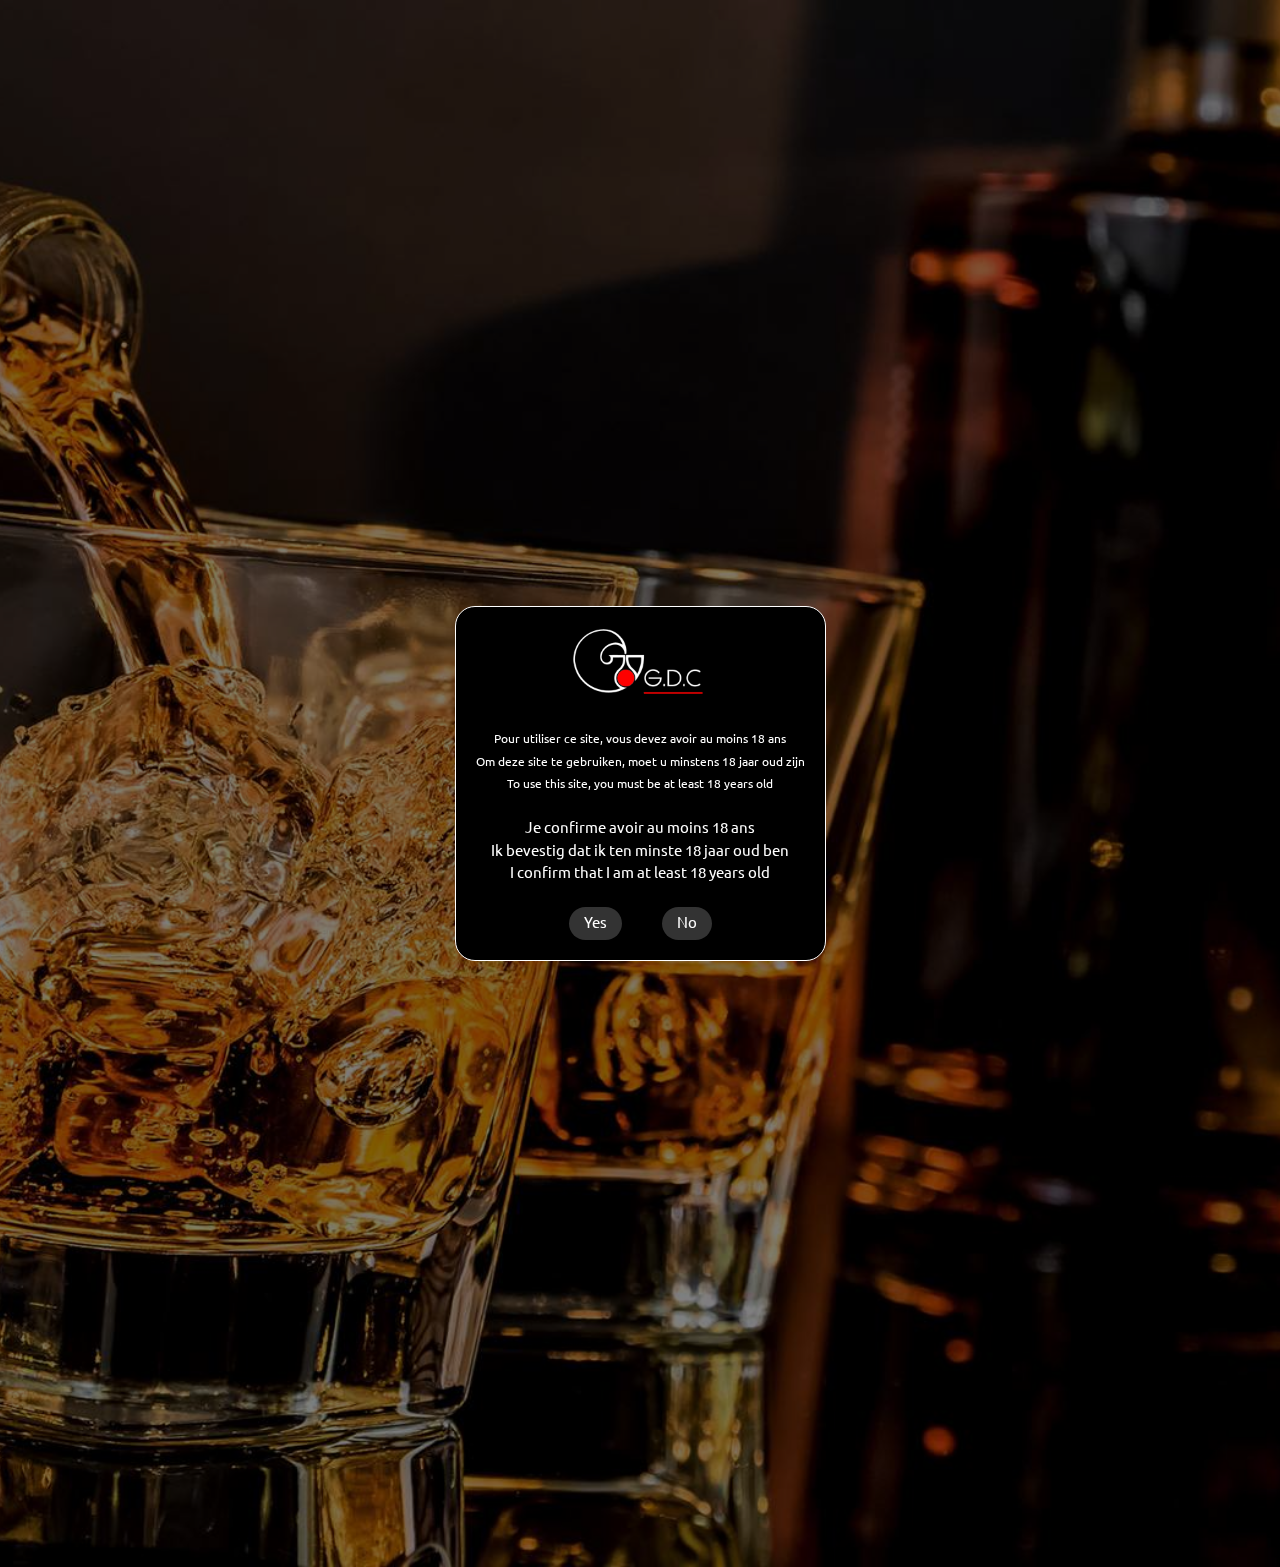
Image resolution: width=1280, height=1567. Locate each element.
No (687, 922)
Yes (595, 922)
